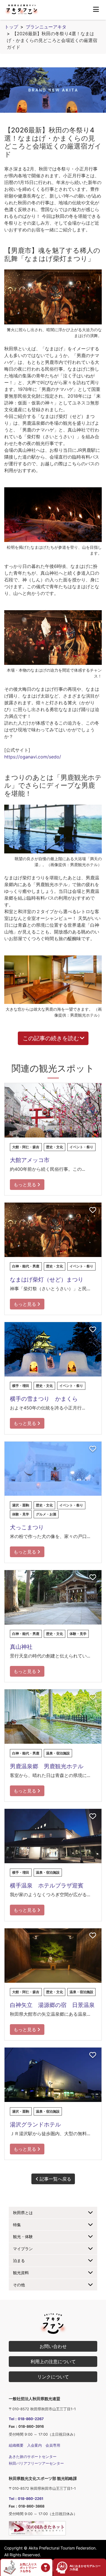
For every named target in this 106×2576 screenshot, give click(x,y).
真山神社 (21, 1647)
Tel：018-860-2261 (26, 2499)
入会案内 (34, 2445)
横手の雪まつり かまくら (44, 1399)
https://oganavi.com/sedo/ (33, 757)
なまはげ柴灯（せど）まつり (47, 1280)
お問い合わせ (53, 2346)
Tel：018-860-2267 (26, 2419)
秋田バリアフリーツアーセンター (36, 2463)
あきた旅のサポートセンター (33, 2457)
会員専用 (53, 2445)
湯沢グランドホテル (35, 2124)
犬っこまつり (27, 1527)
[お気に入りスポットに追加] (93, 1091)
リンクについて (53, 2377)
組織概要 (16, 2445)
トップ (11, 27)
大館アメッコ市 (30, 1160)
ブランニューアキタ (46, 27)
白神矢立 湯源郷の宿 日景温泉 (52, 2005)
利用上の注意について (53, 2362)
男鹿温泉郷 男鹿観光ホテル (47, 1766)
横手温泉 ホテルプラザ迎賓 (47, 1885)
